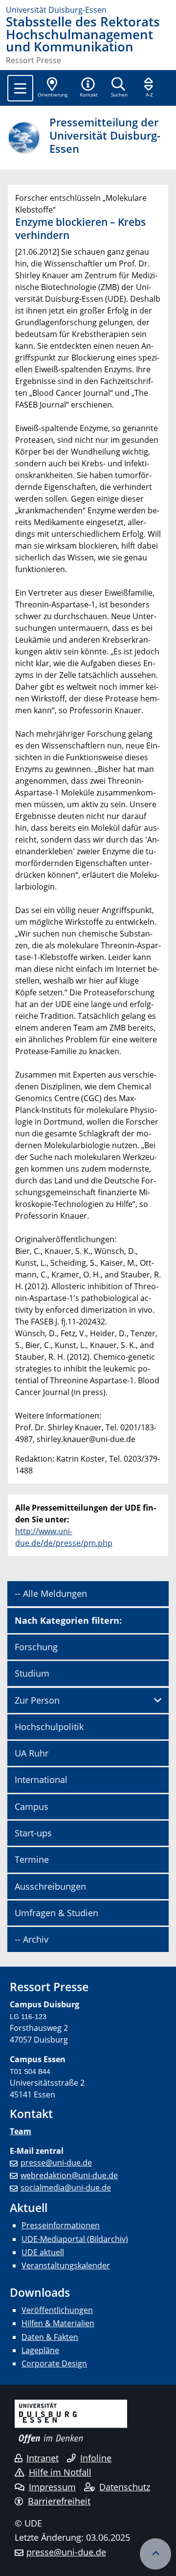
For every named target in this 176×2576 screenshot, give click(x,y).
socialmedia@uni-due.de (66, 2188)
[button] (88, 88)
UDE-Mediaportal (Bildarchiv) (75, 2239)
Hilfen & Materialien (58, 2323)
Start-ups (33, 1833)
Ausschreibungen (50, 1886)
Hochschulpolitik (49, 1727)
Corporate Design (54, 2363)
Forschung (36, 1647)
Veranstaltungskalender (66, 2265)
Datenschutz (125, 2487)
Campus (32, 1806)
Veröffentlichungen (57, 2310)
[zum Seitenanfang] (155, 2554)
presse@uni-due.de (56, 2163)
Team (21, 2131)
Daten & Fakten (50, 2337)
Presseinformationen (61, 2225)
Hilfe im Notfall (60, 2472)
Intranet (43, 2458)
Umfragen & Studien (56, 1913)
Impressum (52, 2487)
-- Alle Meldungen (51, 1593)
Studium (32, 1673)
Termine (32, 1859)
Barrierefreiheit (59, 2501)
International (41, 1780)
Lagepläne (40, 2350)
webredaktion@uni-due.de (69, 2175)
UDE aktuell (43, 2252)
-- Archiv (32, 1939)
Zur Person (37, 1700)
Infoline (96, 2458)
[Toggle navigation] (20, 88)
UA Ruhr (32, 1753)
